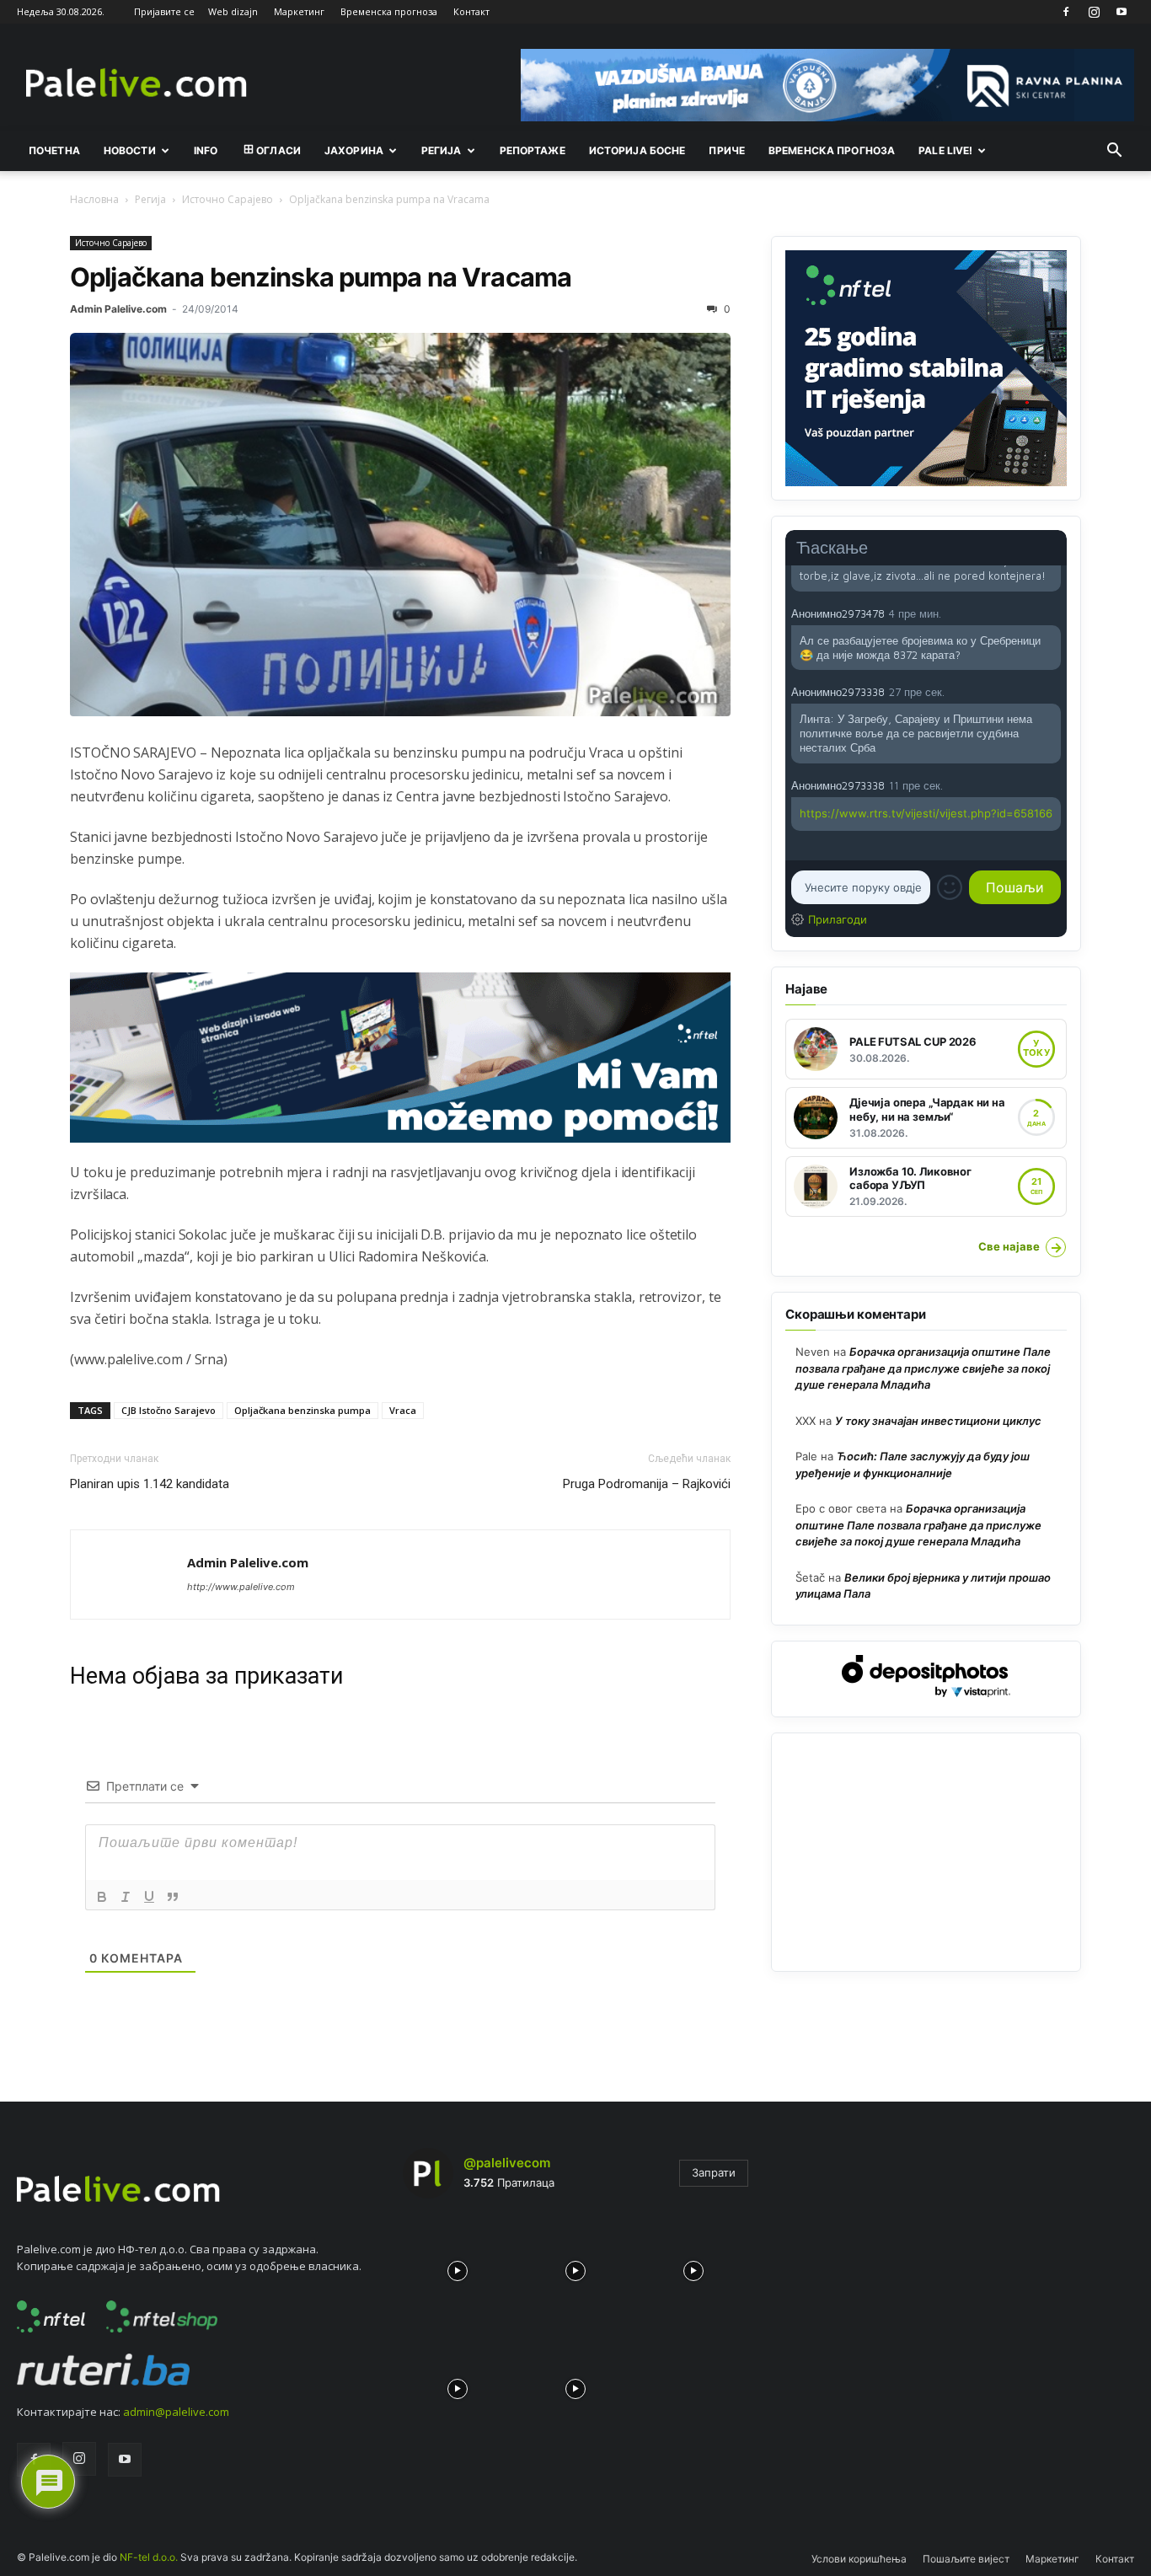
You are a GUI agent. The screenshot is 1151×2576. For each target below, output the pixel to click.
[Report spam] (1052, 613)
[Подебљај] (102, 1897)
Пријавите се (164, 11)
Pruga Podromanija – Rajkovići (647, 1484)
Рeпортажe (533, 150)
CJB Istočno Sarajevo (169, 1410)
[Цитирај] (173, 1897)
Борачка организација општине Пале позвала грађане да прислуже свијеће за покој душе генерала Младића (923, 1368)
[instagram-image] (458, 2267)
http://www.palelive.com (241, 1587)
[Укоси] (126, 1897)
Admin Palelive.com (118, 309)
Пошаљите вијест (966, 2559)
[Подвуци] (149, 1897)
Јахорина (354, 150)
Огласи (278, 150)
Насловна (94, 199)
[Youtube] (1122, 12)
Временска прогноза (389, 11)
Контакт (471, 11)
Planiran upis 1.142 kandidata (150, 1484)
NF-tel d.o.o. (149, 2557)
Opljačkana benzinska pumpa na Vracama (321, 277)
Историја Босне (637, 150)
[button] (1114, 152)
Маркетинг (299, 11)
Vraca (403, 1410)
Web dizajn (233, 11)
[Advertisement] (926, 1852)
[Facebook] (1066, 12)
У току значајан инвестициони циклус (938, 1421)
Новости (130, 150)
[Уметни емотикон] (950, 887)
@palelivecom (507, 2163)
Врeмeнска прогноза (832, 150)
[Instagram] (1094, 12)
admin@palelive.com (176, 2412)
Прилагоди (838, 919)
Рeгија (442, 150)
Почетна (54, 150)
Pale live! (945, 150)
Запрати (714, 2172)
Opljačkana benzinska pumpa (302, 1410)
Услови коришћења (859, 2559)
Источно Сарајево (228, 199)
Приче (727, 150)
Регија (150, 199)
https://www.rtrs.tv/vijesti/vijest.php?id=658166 (926, 813)
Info (206, 150)
